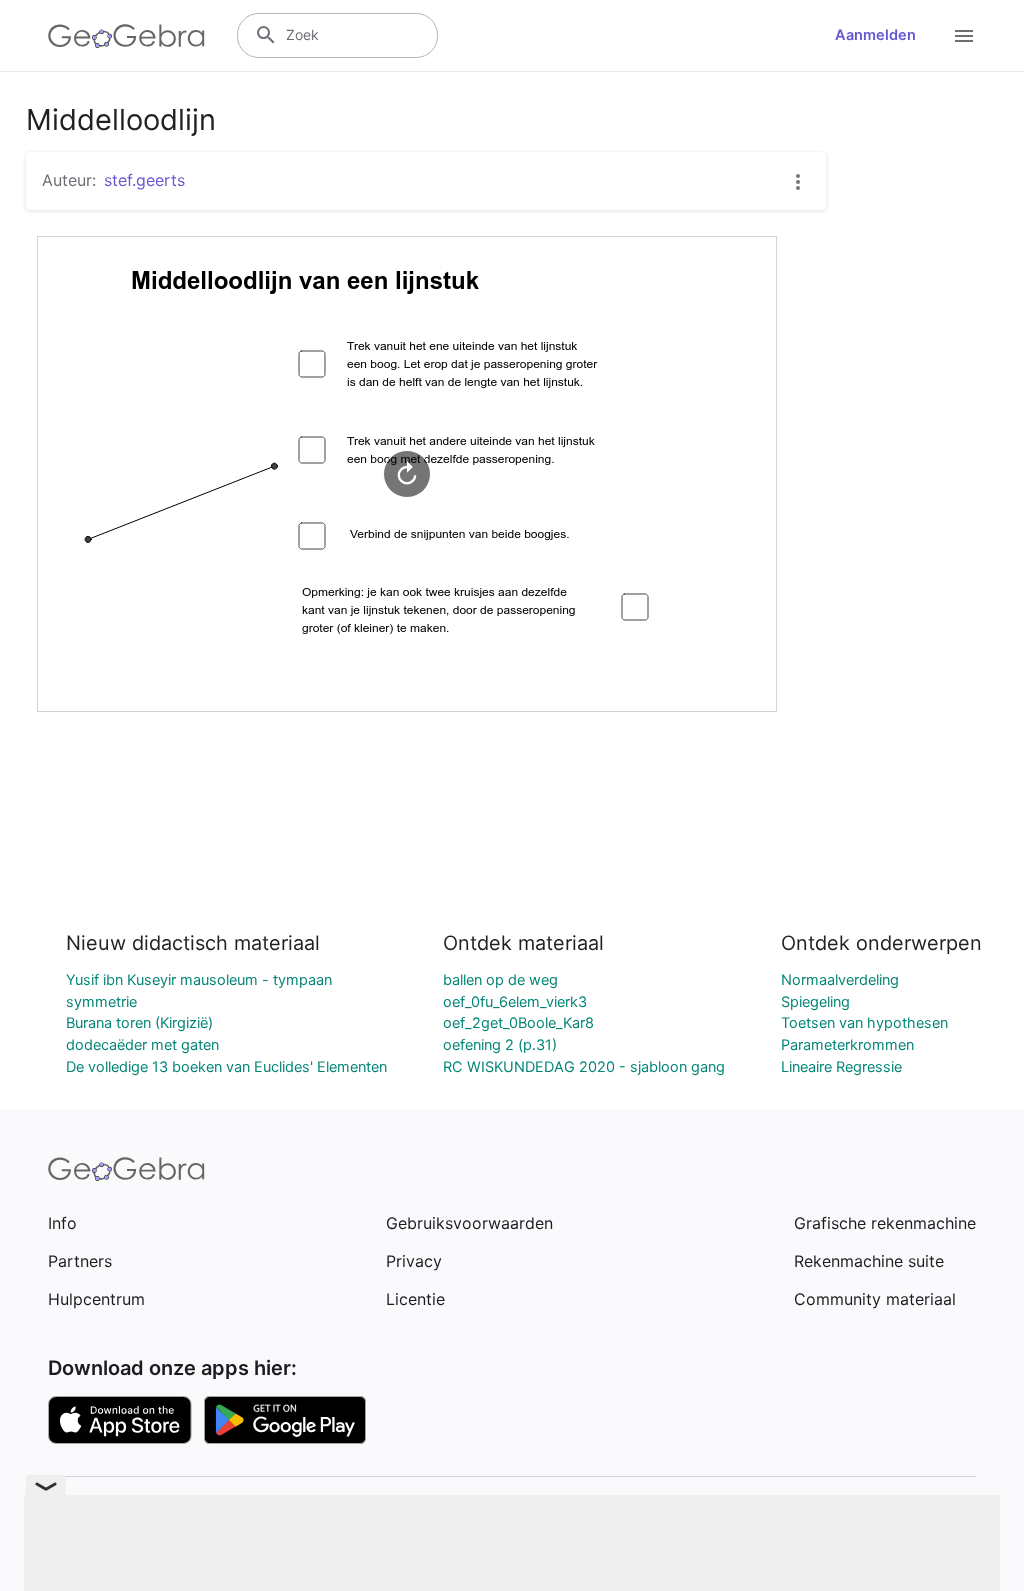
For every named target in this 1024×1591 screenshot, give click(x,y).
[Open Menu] (964, 36)
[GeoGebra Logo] (126, 36)
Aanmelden (875, 35)
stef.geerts (144, 180)
